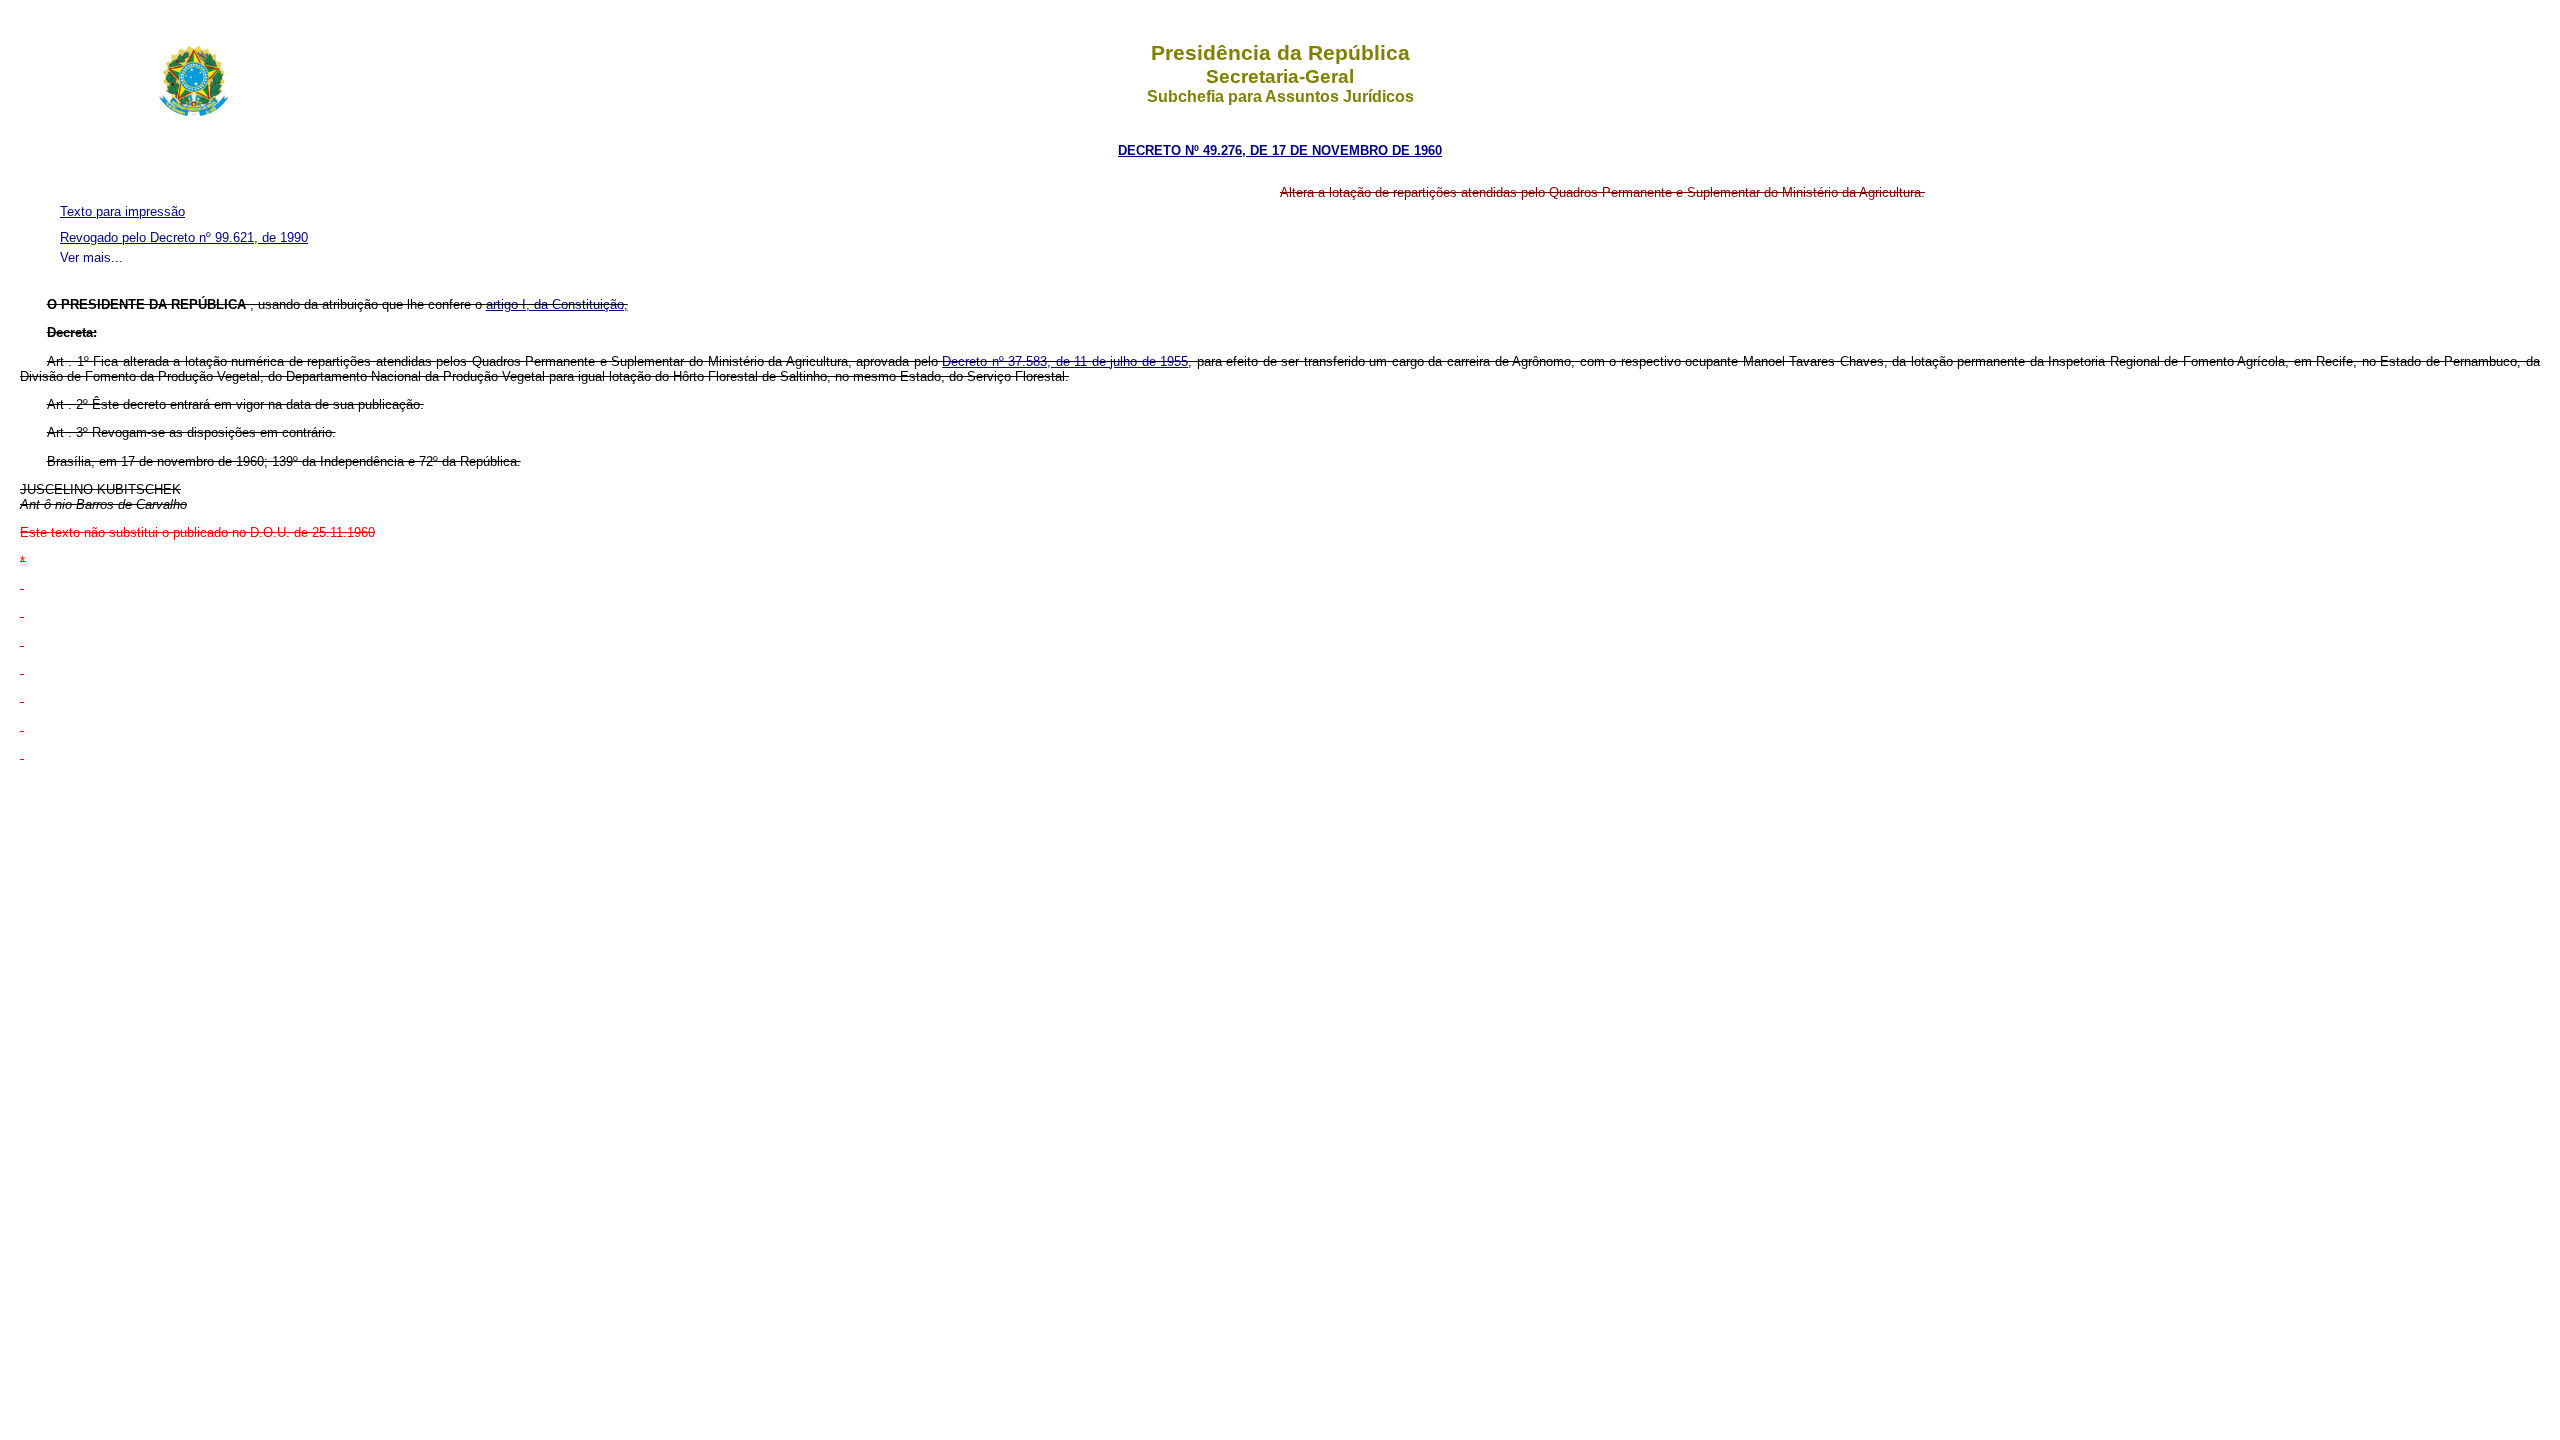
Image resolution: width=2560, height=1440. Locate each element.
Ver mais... (91, 257)
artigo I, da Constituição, (557, 304)
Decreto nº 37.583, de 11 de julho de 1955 (1065, 361)
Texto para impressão (122, 211)
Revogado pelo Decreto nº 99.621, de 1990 (184, 237)
